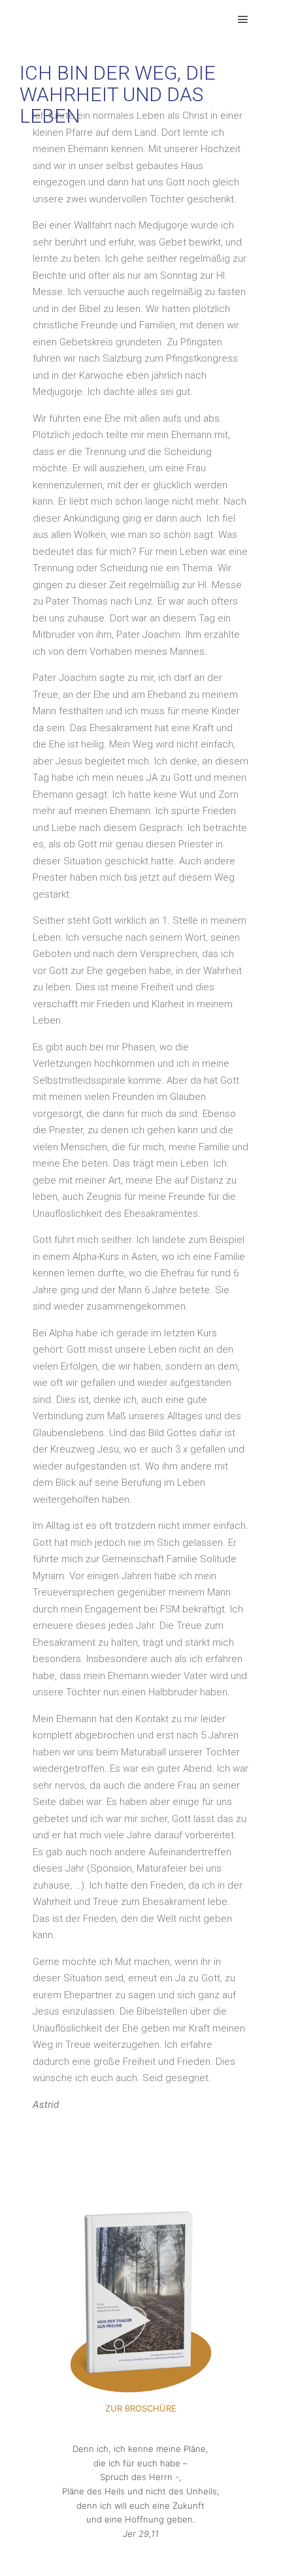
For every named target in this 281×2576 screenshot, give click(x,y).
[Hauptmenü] (243, 20)
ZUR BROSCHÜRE (141, 2408)
